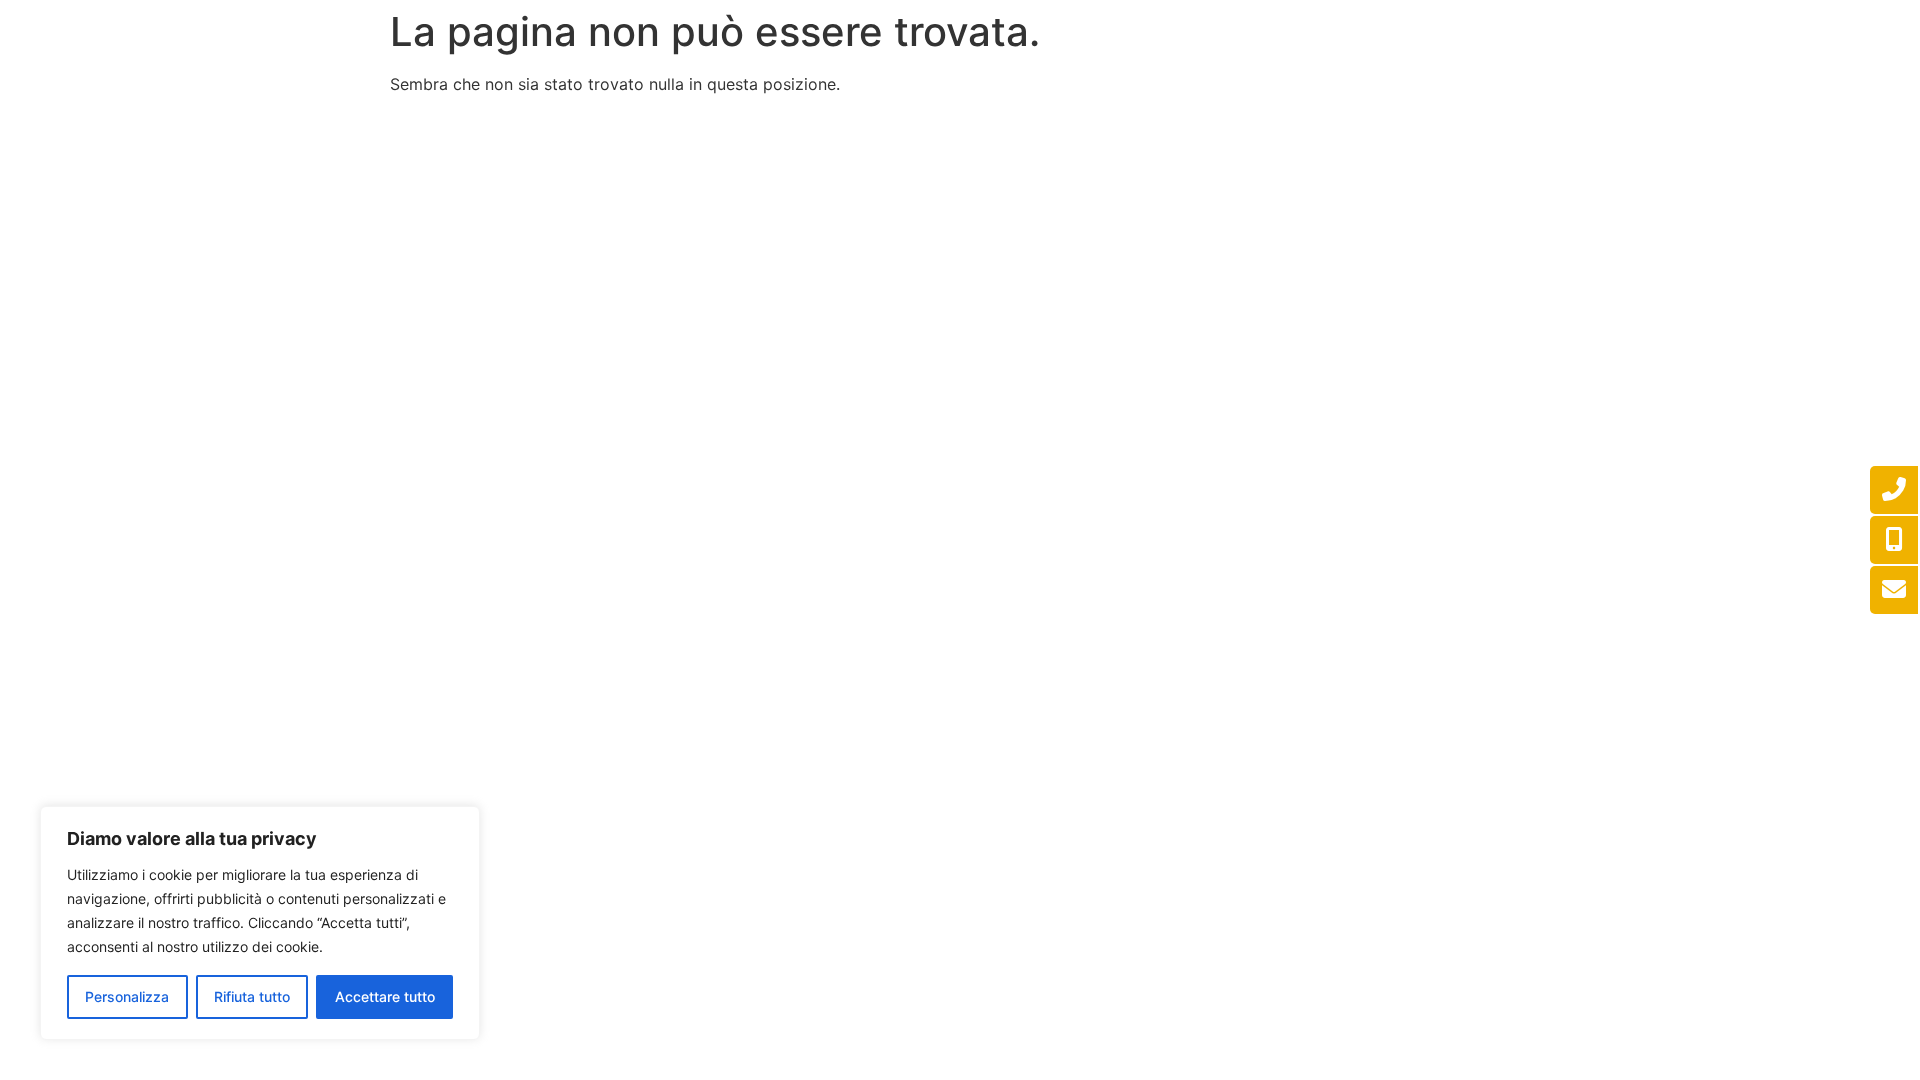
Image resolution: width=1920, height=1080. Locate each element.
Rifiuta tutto (252, 996)
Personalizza (127, 996)
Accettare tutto (385, 996)
